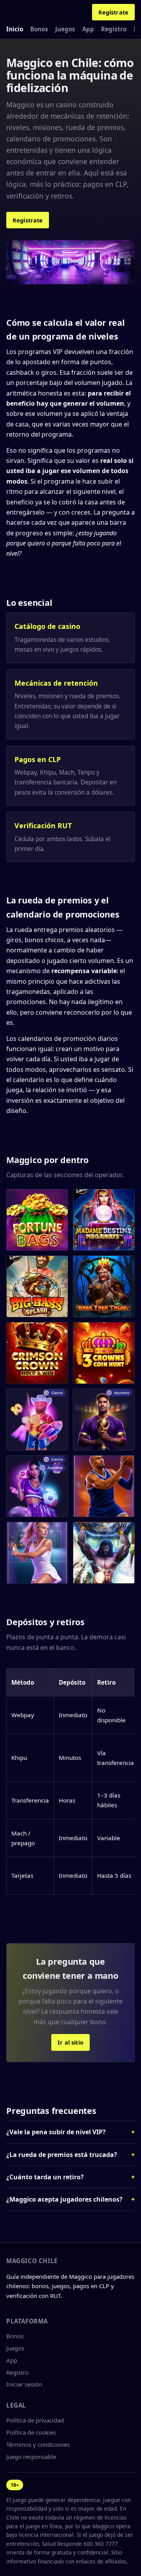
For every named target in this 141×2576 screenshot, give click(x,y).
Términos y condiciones (38, 2444)
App (88, 29)
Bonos (39, 29)
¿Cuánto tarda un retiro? (45, 2177)
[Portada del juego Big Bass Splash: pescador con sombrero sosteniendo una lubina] (37, 1286)
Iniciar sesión (24, 2384)
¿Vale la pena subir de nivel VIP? (56, 2132)
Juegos (65, 29)
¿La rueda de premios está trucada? (62, 2155)
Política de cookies (31, 2432)
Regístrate (113, 12)
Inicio (15, 29)
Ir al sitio (70, 2042)
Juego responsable (31, 2457)
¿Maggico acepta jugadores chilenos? (64, 2199)
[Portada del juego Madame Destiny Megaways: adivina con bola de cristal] (104, 1220)
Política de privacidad (35, 2420)
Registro (114, 29)
